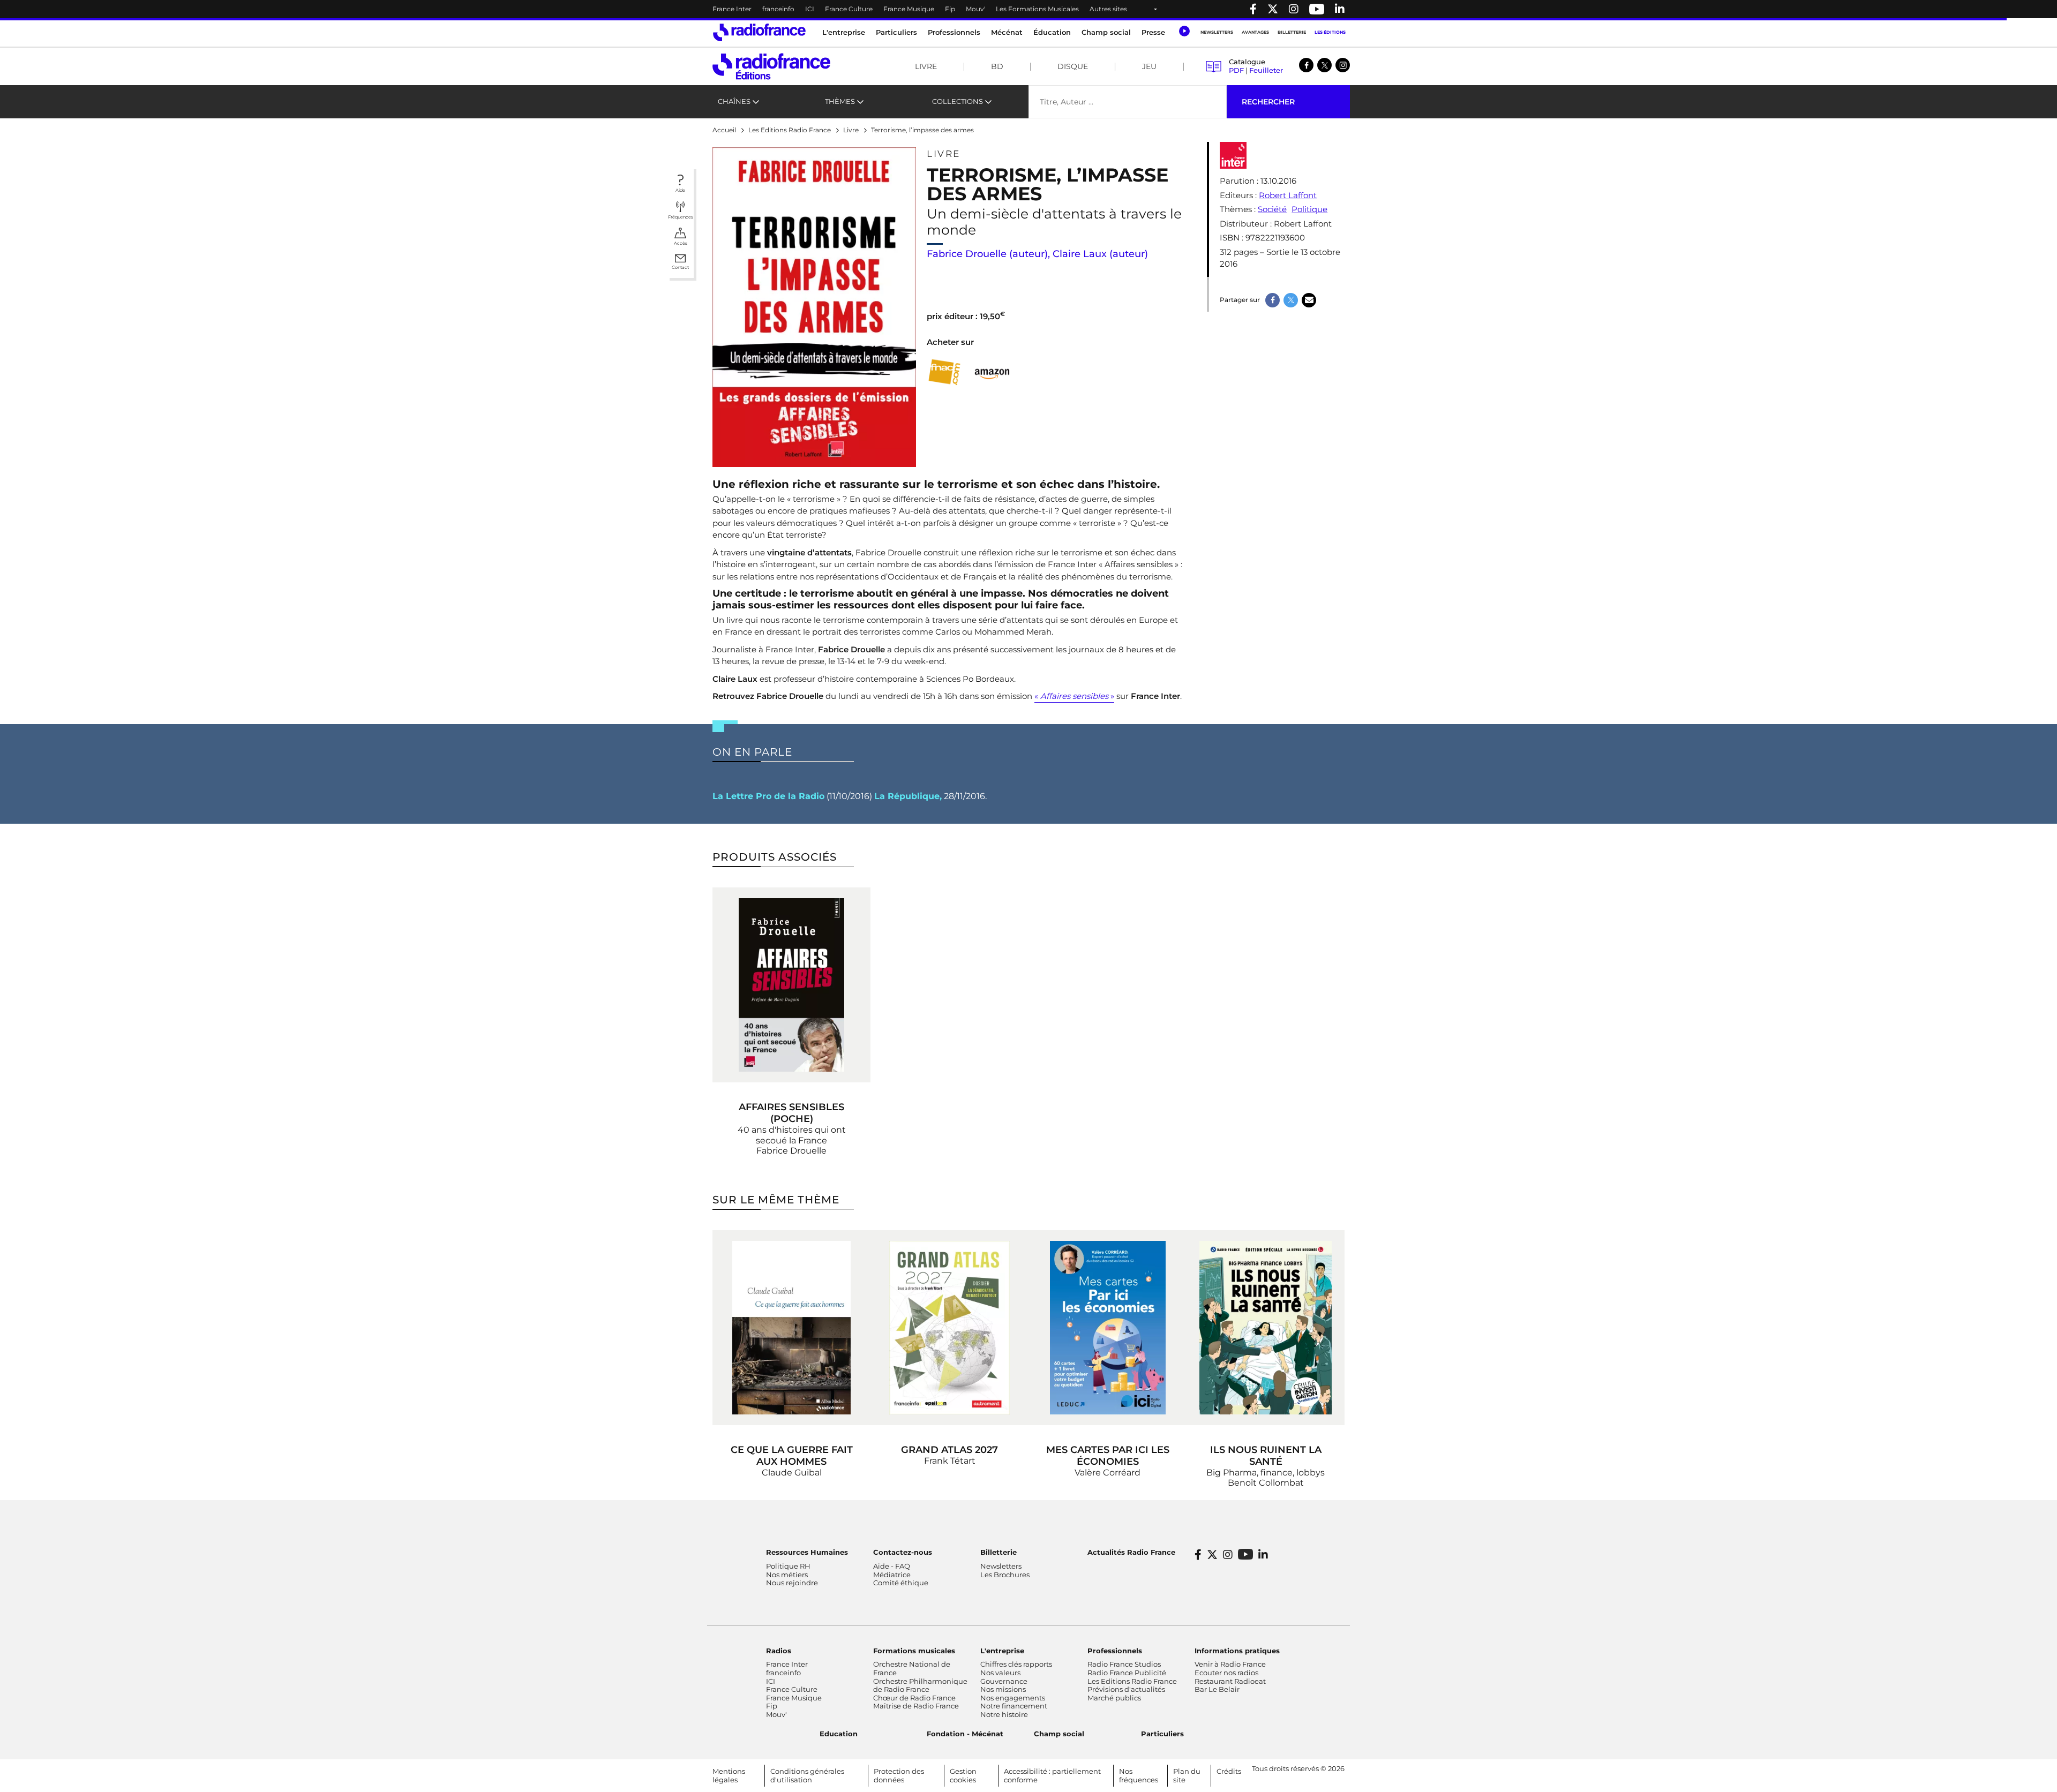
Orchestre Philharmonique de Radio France (920, 1685)
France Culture (849, 9)
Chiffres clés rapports (1016, 1664)
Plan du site (1187, 1775)
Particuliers (1162, 1734)
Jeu (1149, 66)
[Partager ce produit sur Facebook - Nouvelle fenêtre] (1273, 300)
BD (997, 66)
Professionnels (1115, 1651)
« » (1074, 696)
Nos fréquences (1139, 1775)
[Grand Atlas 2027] (949, 1328)
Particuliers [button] (896, 32)
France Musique (909, 9)
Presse (1153, 32)
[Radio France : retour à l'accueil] (759, 32)
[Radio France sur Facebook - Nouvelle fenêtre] (1253, 9)
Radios (779, 1651)
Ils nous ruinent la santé (1266, 1456)
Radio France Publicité (1127, 1673)
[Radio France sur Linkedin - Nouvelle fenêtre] (1340, 9)
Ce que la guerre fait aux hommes (792, 1456)
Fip (950, 9)
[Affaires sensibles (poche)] (791, 985)
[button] (1184, 31)
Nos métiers (787, 1575)
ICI (810, 9)
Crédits (1229, 1771)
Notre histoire (1004, 1714)
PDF (1236, 70)
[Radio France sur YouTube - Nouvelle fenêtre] (1317, 9)
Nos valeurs (1000, 1673)
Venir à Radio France (1230, 1664)
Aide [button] (680, 190)
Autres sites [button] (1108, 9)
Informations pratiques (1237, 1651)
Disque (1073, 66)
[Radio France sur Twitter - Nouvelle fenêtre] (1273, 9)
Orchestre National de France (912, 1668)
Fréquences (681, 217)
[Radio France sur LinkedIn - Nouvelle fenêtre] (1263, 1555)
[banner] (1028, 9)
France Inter (732, 9)
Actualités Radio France (1131, 1552)
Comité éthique (901, 1583)
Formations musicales (914, 1651)
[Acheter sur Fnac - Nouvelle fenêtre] (944, 372)
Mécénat (1007, 32)
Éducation (1052, 32)
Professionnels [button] (954, 32)
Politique (1309, 209)
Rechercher (1268, 102)
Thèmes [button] (840, 101)
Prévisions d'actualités (1126, 1689)
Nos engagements (1013, 1698)
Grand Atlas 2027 (949, 1450)
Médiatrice (892, 1575)
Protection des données (899, 1775)
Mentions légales (729, 1775)
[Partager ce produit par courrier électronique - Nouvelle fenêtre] (1309, 300)
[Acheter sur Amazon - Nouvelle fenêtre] (992, 372)
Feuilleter (1266, 70)
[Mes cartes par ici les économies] (1108, 1328)
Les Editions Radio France (1132, 1681)
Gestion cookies (963, 1775)
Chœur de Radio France (914, 1698)
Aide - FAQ (892, 1566)
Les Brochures (1005, 1575)
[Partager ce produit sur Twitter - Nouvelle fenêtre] (1291, 300)
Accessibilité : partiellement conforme (1052, 1775)
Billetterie (1292, 32)
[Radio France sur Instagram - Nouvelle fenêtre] (1294, 9)
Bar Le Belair (1217, 1689)
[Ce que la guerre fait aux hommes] (791, 1328)
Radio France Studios (1124, 1664)
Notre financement (1014, 1706)
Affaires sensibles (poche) (791, 1113)
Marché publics (1114, 1698)
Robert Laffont (1288, 195)
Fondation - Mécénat (965, 1734)
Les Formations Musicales (1037, 9)
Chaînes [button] (734, 101)
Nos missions (1003, 1689)
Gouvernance (1004, 1681)
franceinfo (778, 9)
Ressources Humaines (807, 1552)
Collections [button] (958, 101)
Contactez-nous (903, 1552)
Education (839, 1734)
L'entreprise (1002, 1651)
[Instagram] (1343, 65)
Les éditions (1330, 32)
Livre (926, 66)
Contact (680, 267)
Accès (681, 243)
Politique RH (788, 1566)
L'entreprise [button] (844, 32)
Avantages (1255, 32)
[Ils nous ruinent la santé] (1266, 1328)
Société (1272, 209)
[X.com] (1324, 65)
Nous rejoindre (792, 1583)
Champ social (1106, 32)
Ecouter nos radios (1226, 1673)
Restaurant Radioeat (1230, 1681)
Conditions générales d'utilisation (807, 1775)
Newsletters (1217, 32)
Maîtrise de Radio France (916, 1706)
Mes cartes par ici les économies (1108, 1456)
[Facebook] (1306, 65)
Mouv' (975, 9)
